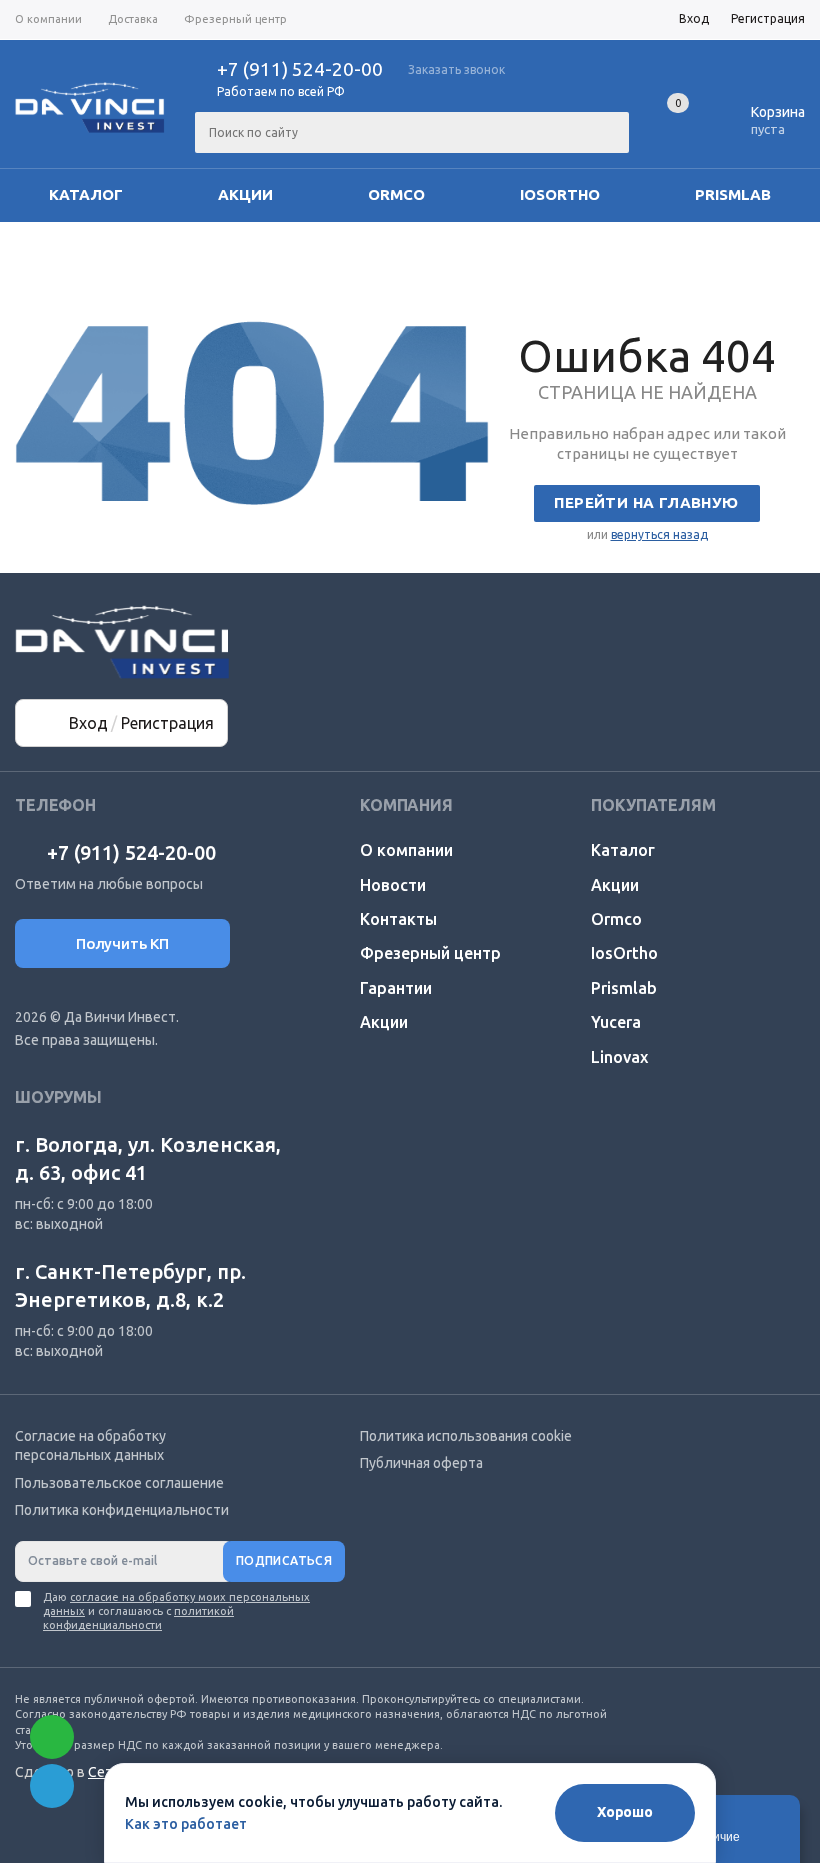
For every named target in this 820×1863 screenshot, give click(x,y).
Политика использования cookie (466, 1436)
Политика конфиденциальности (122, 1510)
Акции (245, 194)
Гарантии (396, 988)
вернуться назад (659, 534)
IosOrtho (560, 194)
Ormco (396, 194)
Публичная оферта (421, 1463)
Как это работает (186, 1824)
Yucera (616, 1022)
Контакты (398, 919)
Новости (393, 885)
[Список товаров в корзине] (763, 126)
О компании (406, 850)
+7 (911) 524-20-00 (300, 69)
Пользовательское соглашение (119, 1483)
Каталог (86, 194)
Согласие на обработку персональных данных (90, 1446)
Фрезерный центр (430, 953)
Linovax (619, 1057)
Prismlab (733, 194)
